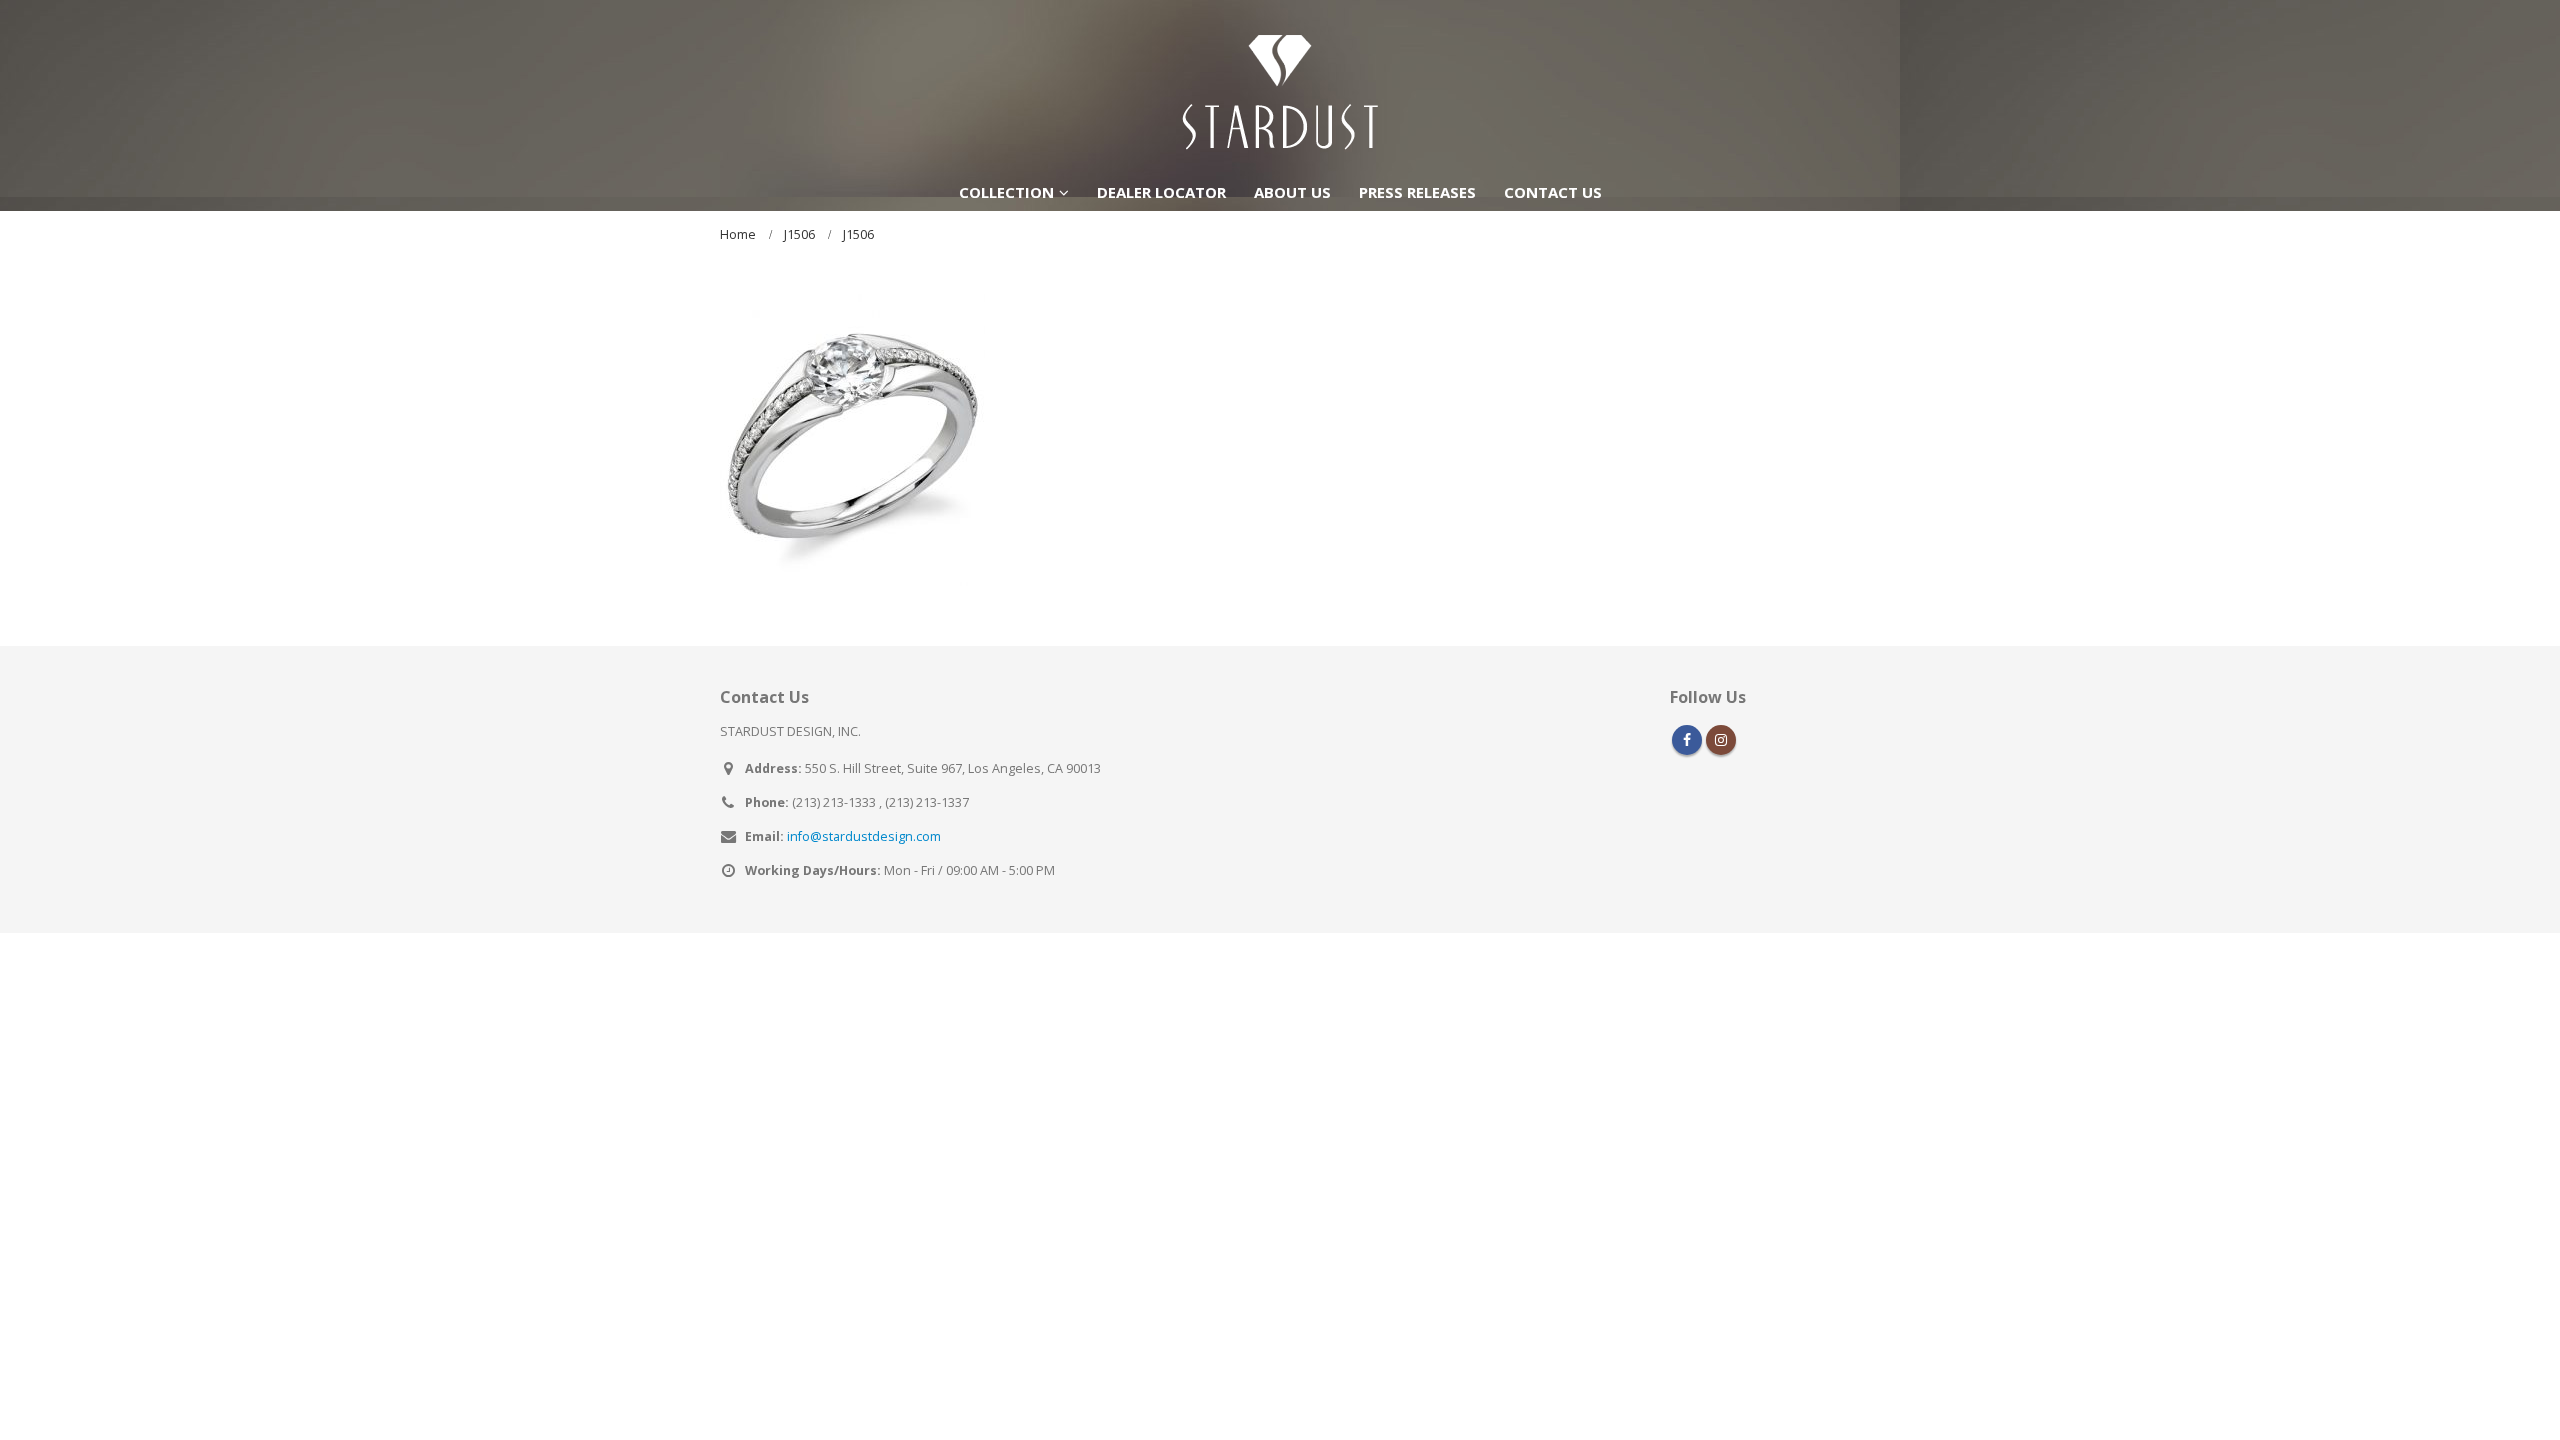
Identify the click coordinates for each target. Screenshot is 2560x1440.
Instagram (1721, 740)
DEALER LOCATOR (1161, 192)
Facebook (1687, 740)
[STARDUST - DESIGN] (1280, 86)
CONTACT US (1553, 192)
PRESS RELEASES (1417, 192)
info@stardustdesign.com (864, 836)
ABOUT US (1292, 192)
